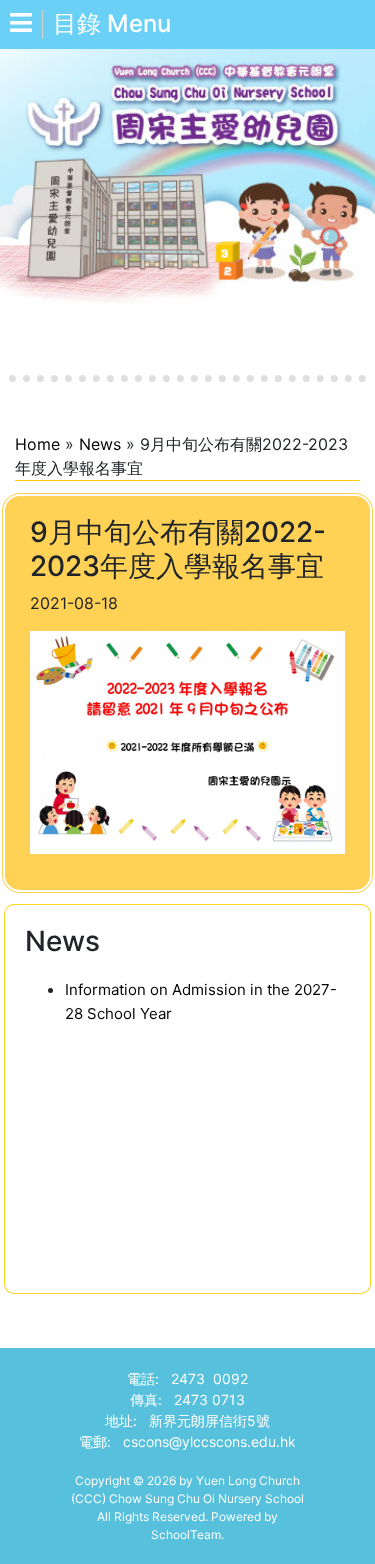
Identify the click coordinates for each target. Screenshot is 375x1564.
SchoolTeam (186, 1534)
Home (37, 444)
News (100, 444)
